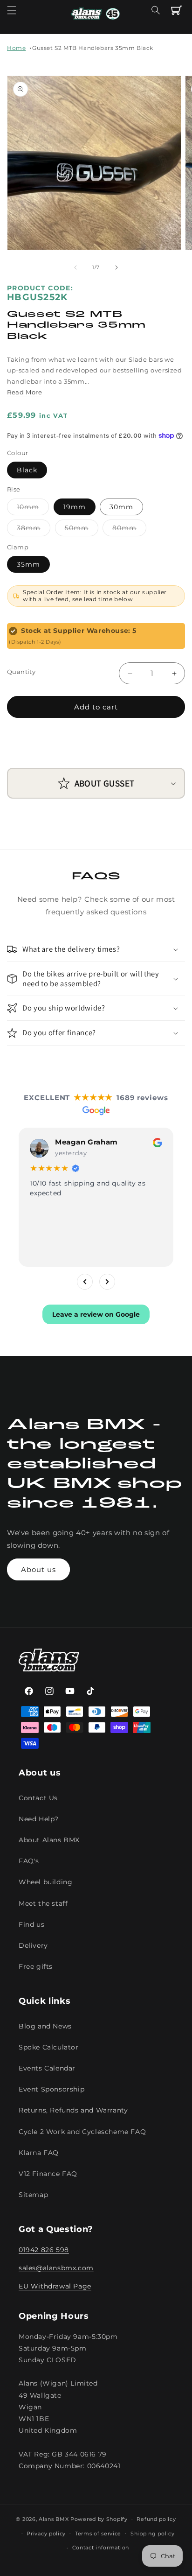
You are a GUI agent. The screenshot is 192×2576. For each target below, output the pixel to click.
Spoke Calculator (49, 2047)
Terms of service (98, 2534)
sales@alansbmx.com (56, 2268)
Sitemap (33, 2195)
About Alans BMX (49, 1840)
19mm (75, 507)
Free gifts (36, 1966)
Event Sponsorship (51, 2089)
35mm (28, 564)
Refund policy (156, 2519)
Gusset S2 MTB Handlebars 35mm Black (93, 48)
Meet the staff (43, 1903)
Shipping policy (153, 2534)
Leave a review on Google (96, 1314)
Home (16, 48)
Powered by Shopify (99, 2519)
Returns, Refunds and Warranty (73, 2110)
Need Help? (39, 1819)
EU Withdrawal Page (55, 2286)
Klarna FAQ (39, 2153)
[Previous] (85, 1282)
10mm (33, 509)
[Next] (107, 1282)
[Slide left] (75, 267)
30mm (121, 507)
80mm (129, 530)
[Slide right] (117, 267)
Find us (31, 1924)
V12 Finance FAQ (48, 2174)
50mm (82, 530)
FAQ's (29, 1861)
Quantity (21, 672)
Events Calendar (47, 2068)
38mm (34, 530)
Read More (24, 392)
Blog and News (45, 2026)
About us (38, 1569)
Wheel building (45, 1882)
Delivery (33, 1945)
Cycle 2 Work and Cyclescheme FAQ (82, 2132)
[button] (12, 10)
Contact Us (38, 1798)
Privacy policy (46, 2534)
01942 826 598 (44, 2250)
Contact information (101, 2548)
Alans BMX (54, 2519)
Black (27, 470)
